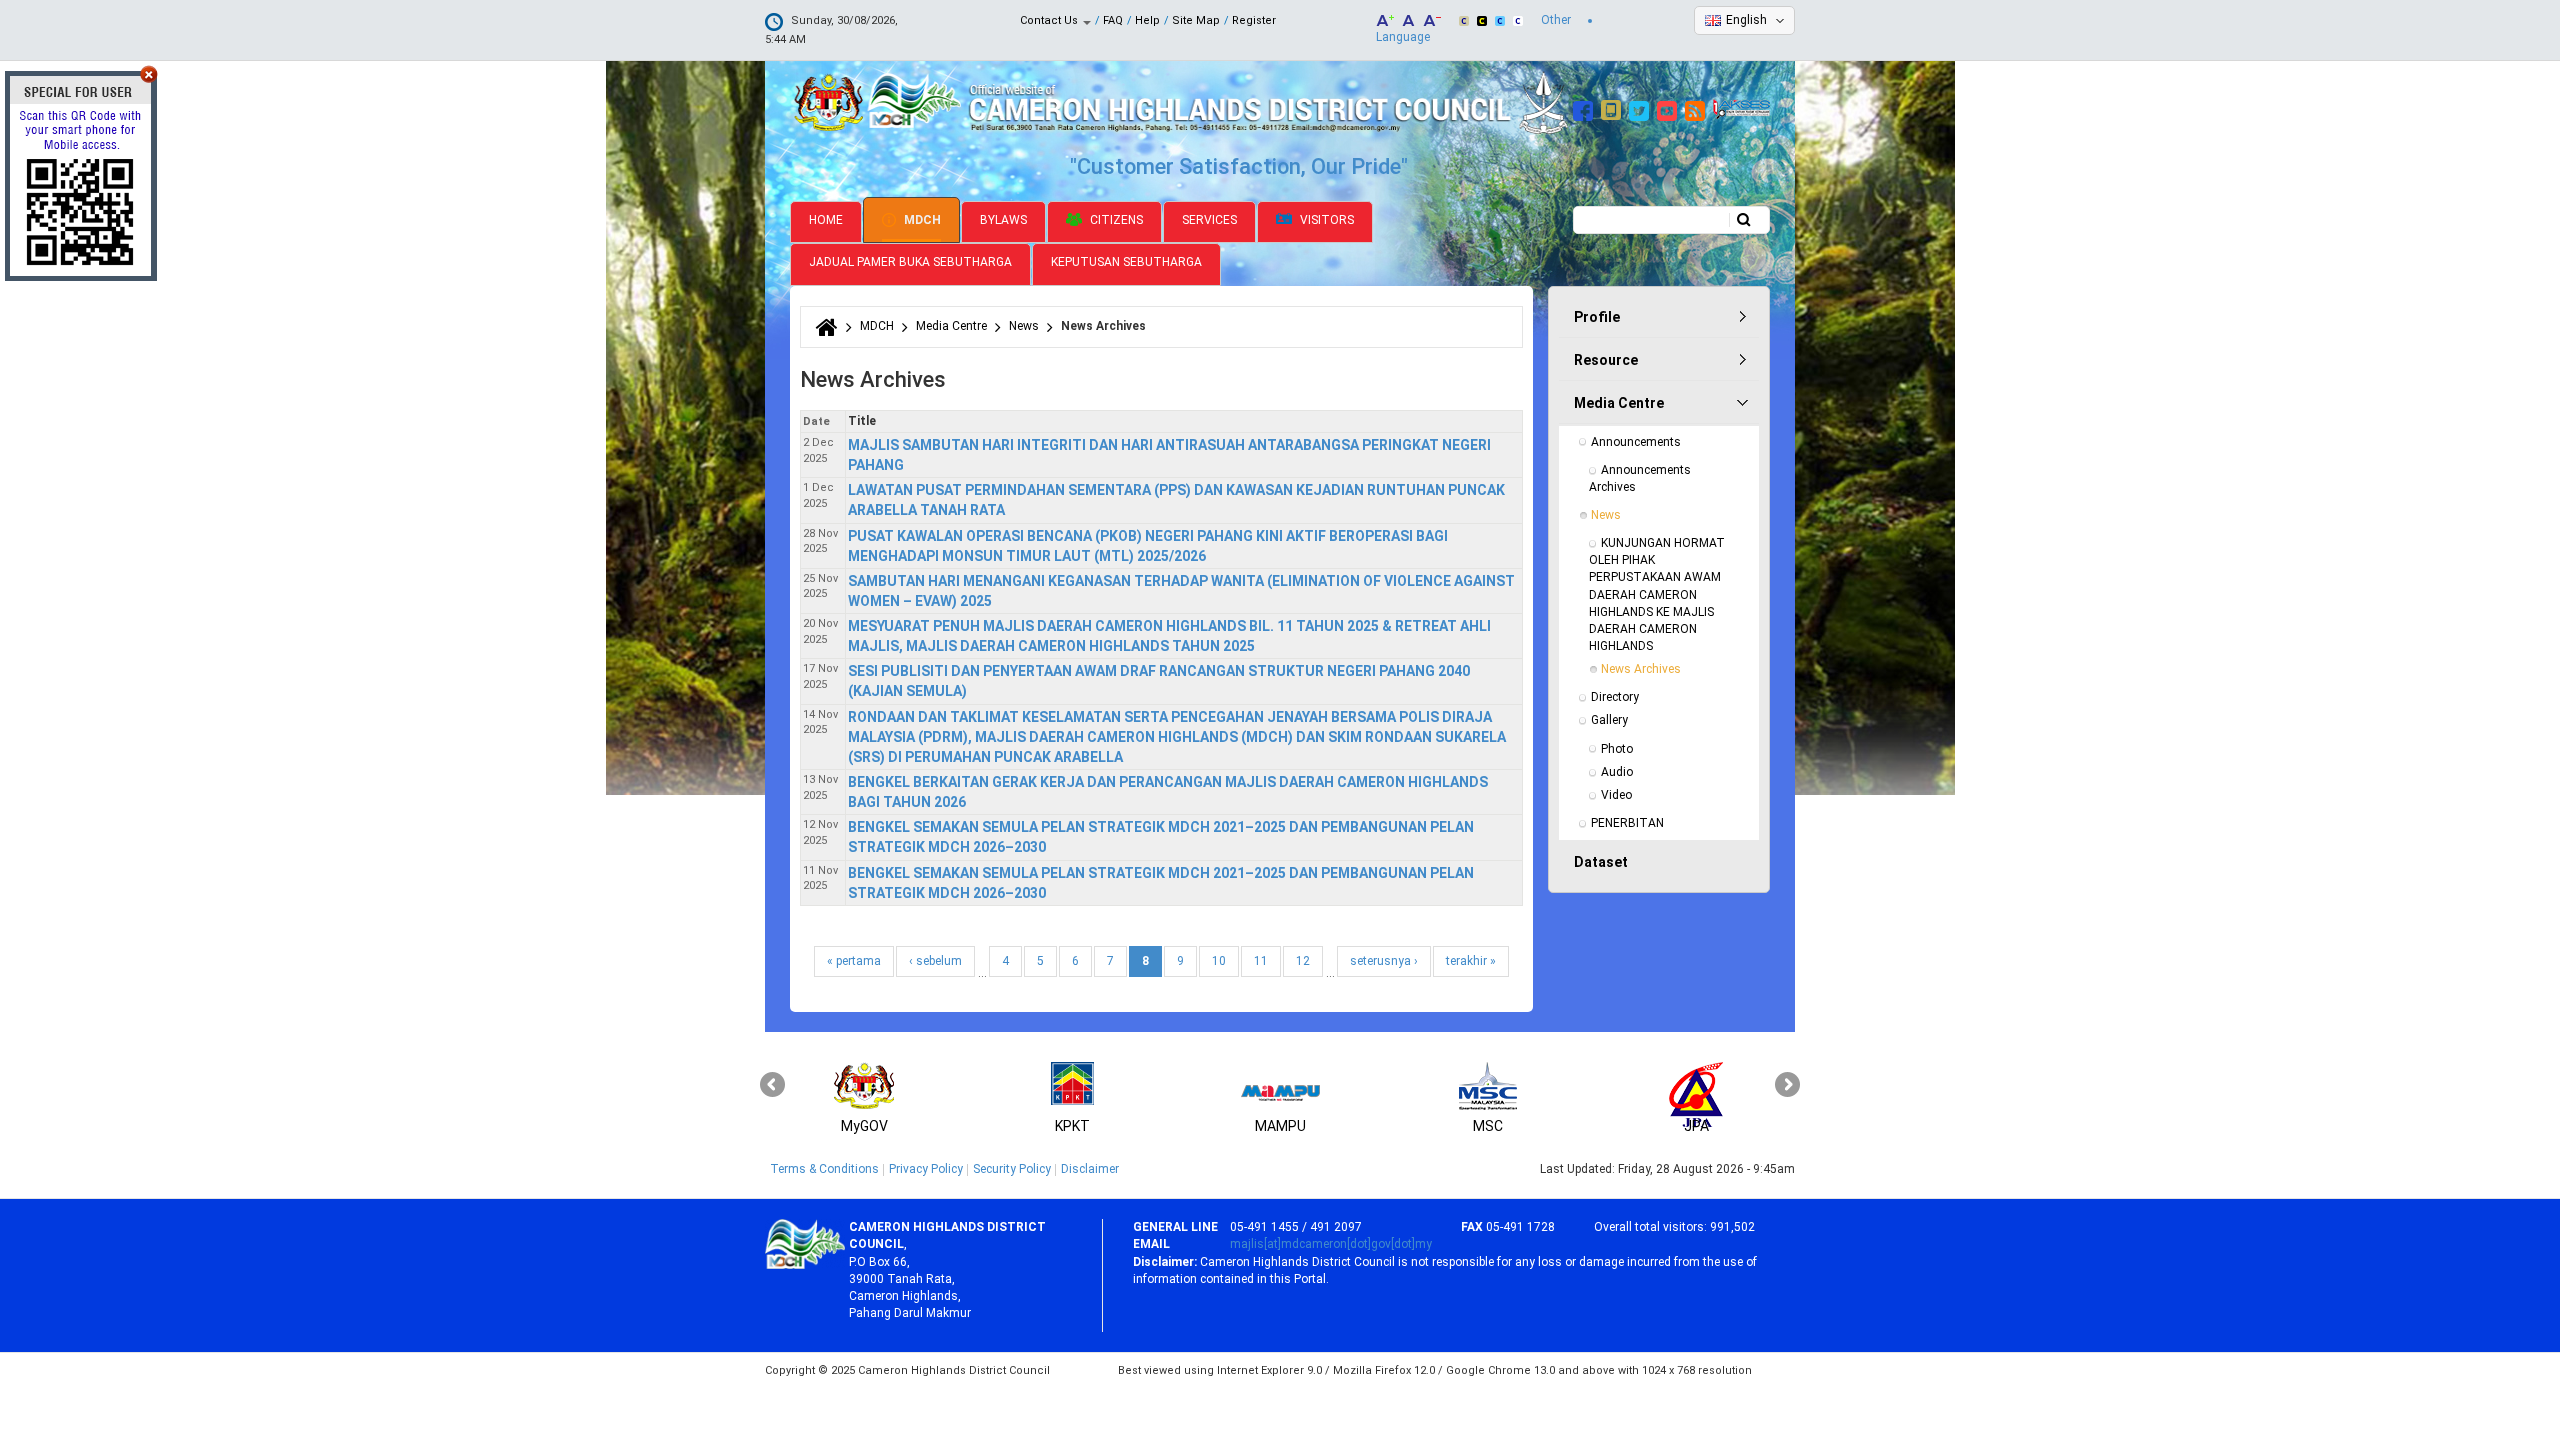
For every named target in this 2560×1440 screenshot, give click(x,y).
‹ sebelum (935, 961)
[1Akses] (1741, 108)
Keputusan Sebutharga (1126, 262)
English (1746, 20)
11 (1261, 961)
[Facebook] (1585, 108)
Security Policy (1012, 1169)
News (1024, 326)
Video (1616, 795)
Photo (1617, 749)
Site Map (1196, 20)
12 (1303, 961)
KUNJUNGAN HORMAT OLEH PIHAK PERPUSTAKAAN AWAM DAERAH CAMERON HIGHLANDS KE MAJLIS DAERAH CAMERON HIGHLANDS (1658, 594)
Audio (1617, 772)
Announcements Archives (1641, 478)
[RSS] (1697, 108)
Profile (1597, 317)
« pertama (854, 961)
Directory (1615, 697)
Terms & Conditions (824, 1169)
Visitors (1325, 220)
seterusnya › (1384, 961)
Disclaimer (1090, 1169)
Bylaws (1003, 220)
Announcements (1636, 442)
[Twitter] (1641, 108)
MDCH (921, 220)
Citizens (1115, 220)
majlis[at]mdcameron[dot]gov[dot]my (1331, 1244)
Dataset (1601, 862)
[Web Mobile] (1613, 108)
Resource (1606, 360)
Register (1254, 20)
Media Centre (951, 326)
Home (826, 220)
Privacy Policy (926, 1169)
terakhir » (1471, 961)
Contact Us (1050, 20)
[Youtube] (1669, 108)
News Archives (1641, 669)
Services (1209, 220)
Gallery (1609, 720)
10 (1219, 961)
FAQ (1113, 20)
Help (1147, 20)
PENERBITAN (1627, 823)
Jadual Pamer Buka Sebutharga (910, 262)
